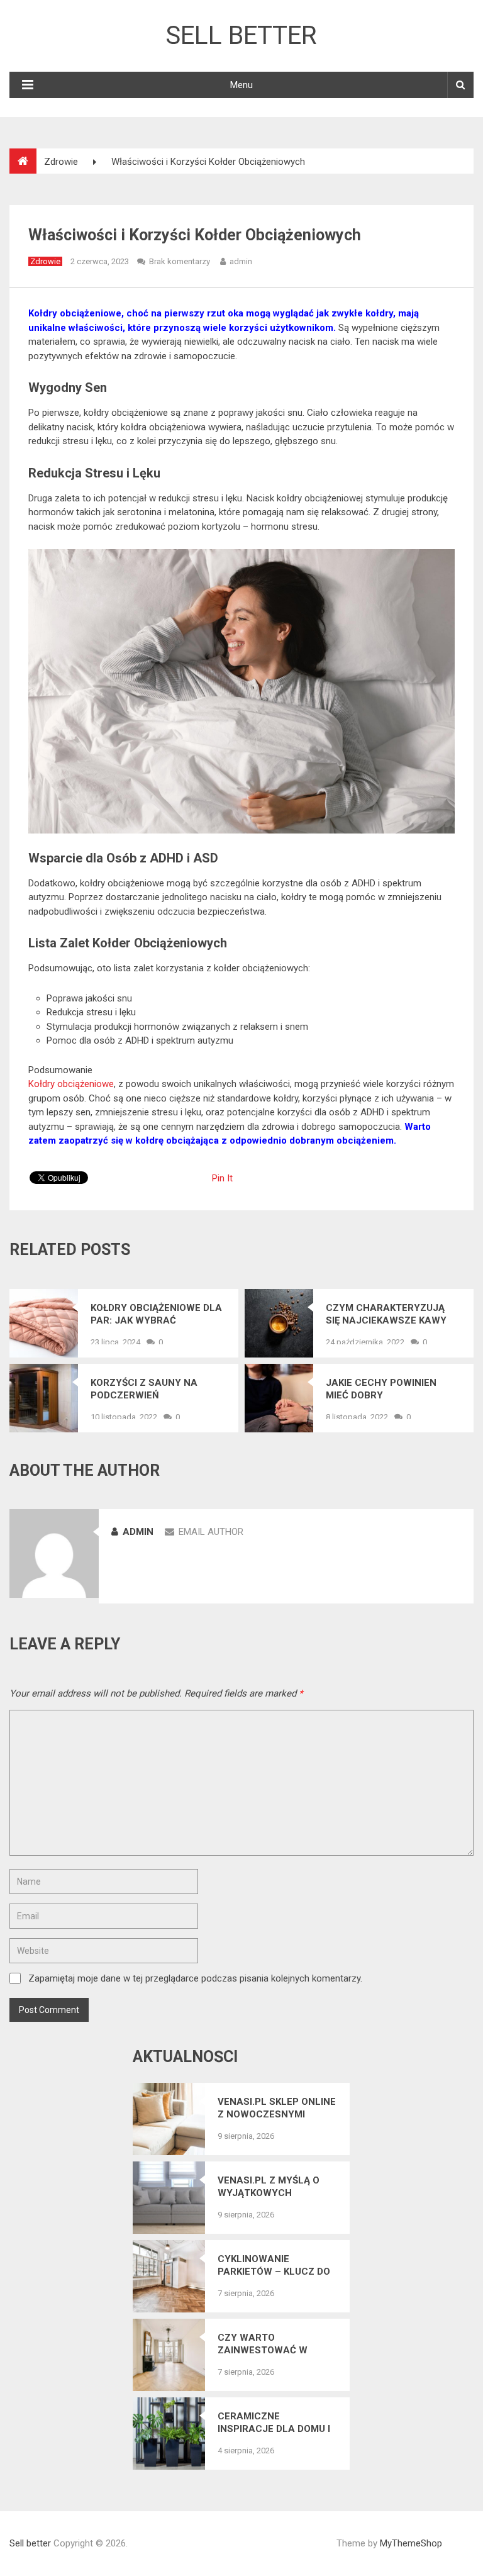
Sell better (241, 36)
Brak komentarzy (180, 261)
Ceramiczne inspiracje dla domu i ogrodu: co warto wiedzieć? (274, 2423)
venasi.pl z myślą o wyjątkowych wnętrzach (269, 2187)
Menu (241, 85)
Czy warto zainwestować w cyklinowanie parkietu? (263, 2344)
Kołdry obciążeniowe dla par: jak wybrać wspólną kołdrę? (156, 1314)
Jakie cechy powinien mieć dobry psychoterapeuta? (381, 1389)
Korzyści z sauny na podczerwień (144, 1389)
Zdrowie (45, 261)
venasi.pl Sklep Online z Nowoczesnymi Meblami (277, 2108)
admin (241, 261)
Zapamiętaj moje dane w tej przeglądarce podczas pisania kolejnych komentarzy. (195, 1978)
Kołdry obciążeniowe (71, 1084)
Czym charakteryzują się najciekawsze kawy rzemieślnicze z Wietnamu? (386, 1314)
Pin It (222, 1178)
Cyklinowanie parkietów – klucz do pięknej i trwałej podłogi (274, 2266)
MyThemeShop (411, 2543)
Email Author (211, 1532)
